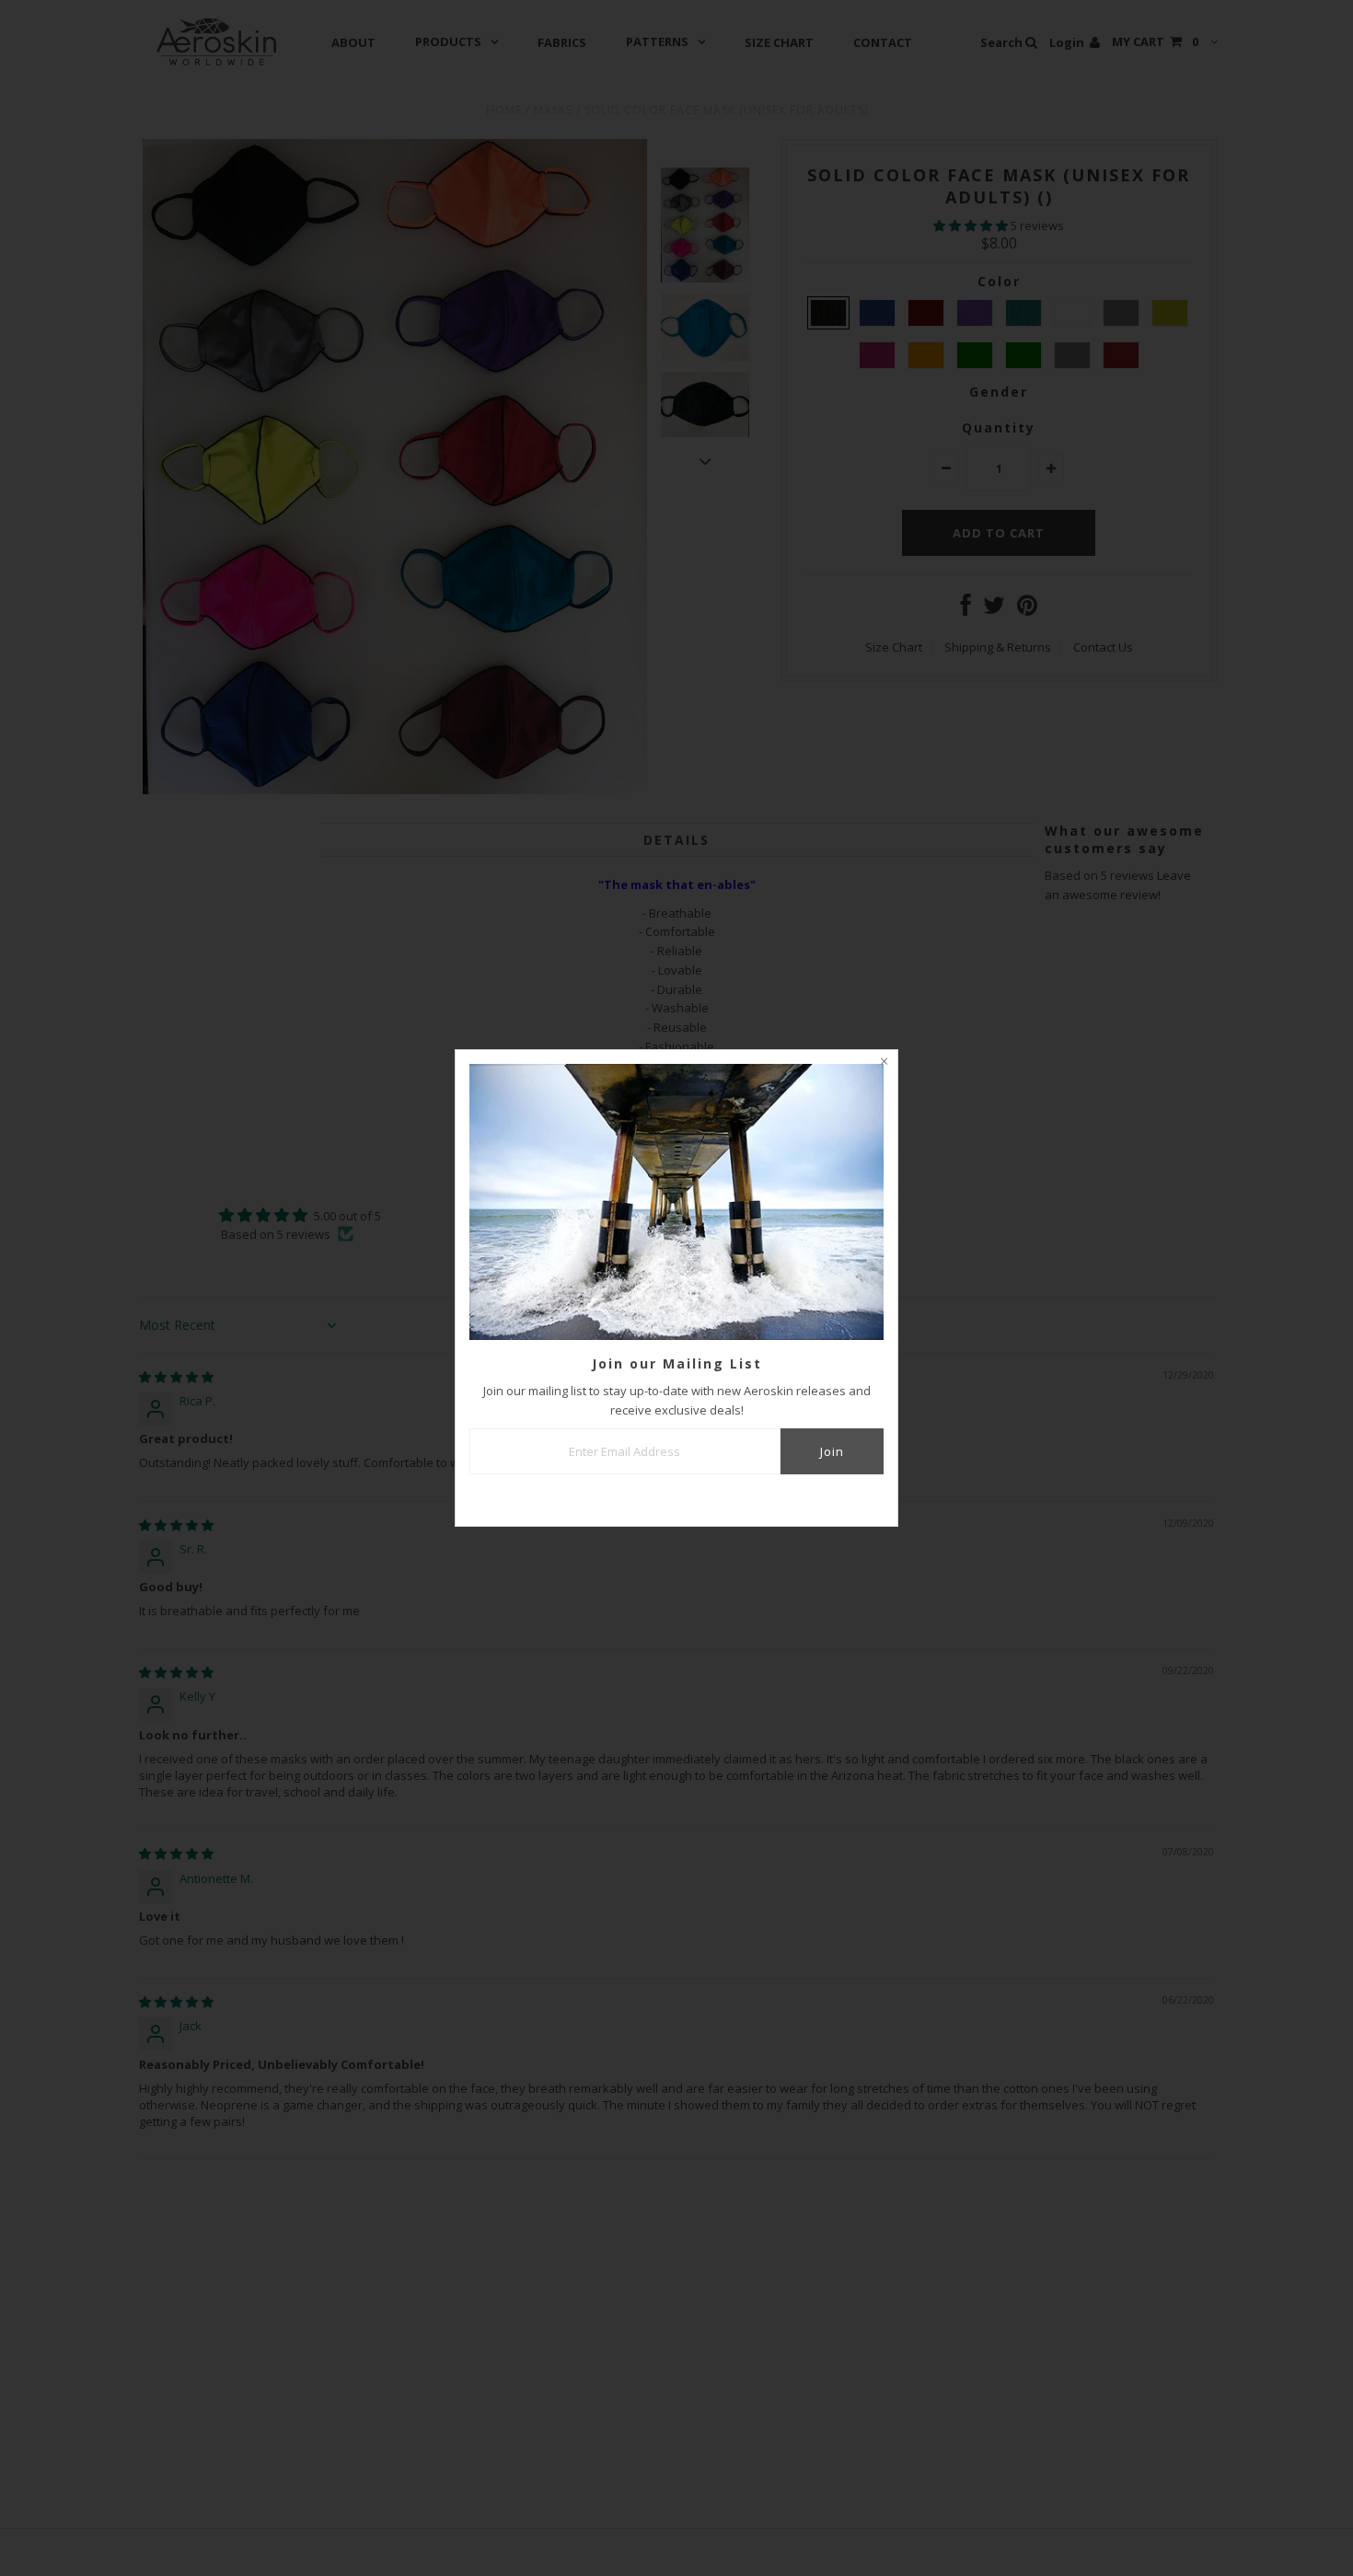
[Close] (884, 1064)
